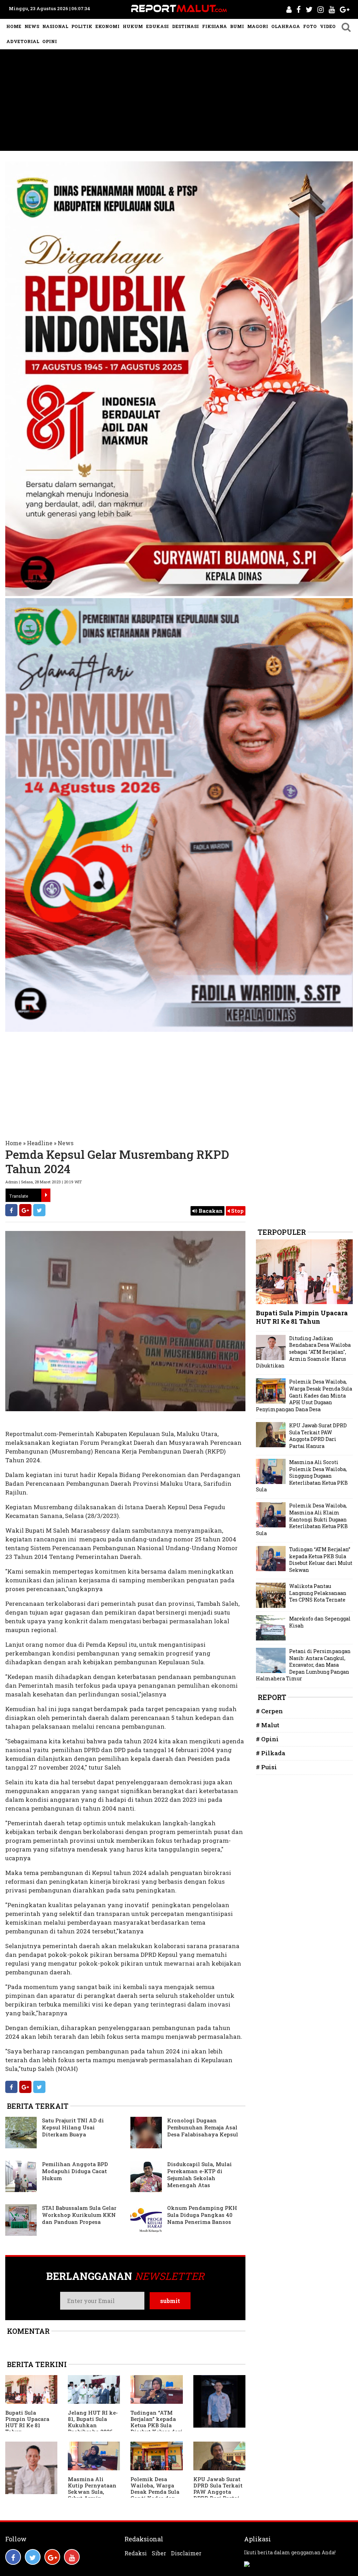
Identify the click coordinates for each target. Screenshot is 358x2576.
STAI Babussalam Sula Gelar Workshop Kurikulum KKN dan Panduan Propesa (79, 2215)
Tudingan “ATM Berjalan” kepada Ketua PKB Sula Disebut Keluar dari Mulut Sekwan (156, 2425)
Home (13, 1143)
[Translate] (46, 1195)
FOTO (310, 26)
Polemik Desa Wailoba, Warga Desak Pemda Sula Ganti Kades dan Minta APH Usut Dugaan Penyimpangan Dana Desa (304, 1395)
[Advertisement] (179, 102)
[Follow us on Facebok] (13, 2557)
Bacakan (210, 1211)
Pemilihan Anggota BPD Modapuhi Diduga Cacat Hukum (75, 2171)
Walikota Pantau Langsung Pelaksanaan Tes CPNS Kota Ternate (318, 1593)
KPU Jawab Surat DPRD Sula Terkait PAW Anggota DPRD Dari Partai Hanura (218, 2492)
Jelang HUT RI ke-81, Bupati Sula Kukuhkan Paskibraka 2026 (93, 2422)
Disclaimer (186, 2553)
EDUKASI (157, 26)
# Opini (267, 1739)
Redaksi (136, 2553)
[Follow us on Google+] (52, 2557)
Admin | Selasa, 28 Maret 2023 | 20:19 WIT (44, 1182)
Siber (159, 2553)
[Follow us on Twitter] (33, 2557)
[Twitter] (39, 1210)
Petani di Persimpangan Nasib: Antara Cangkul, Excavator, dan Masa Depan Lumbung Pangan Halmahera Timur (303, 1665)
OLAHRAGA (286, 26)
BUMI (237, 26)
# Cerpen (269, 1711)
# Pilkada (271, 1753)
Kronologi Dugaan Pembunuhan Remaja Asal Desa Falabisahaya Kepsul (203, 2127)
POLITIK (82, 26)
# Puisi (266, 1767)
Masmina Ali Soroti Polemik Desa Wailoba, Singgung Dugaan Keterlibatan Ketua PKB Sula (302, 1476)
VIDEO (328, 26)
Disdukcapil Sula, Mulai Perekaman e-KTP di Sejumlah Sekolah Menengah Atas (199, 2175)
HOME (14, 26)
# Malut (268, 1725)
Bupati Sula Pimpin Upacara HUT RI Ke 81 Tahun (27, 2422)
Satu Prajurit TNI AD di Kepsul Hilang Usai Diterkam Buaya (73, 2127)
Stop (237, 1211)
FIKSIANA (214, 26)
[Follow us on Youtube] (72, 2557)
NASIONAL (55, 26)
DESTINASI (185, 26)
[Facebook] (11, 1210)
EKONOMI (108, 26)
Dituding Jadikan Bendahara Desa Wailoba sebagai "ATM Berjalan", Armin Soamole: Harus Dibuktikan (303, 1352)
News (66, 1143)
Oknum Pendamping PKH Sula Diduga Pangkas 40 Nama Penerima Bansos (202, 2215)
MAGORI (258, 26)
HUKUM (133, 26)
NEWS (32, 26)
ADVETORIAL (23, 41)
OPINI (50, 41)
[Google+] (25, 1210)
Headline (40, 1143)
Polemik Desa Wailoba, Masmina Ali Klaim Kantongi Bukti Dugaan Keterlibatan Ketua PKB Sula (302, 1519)
